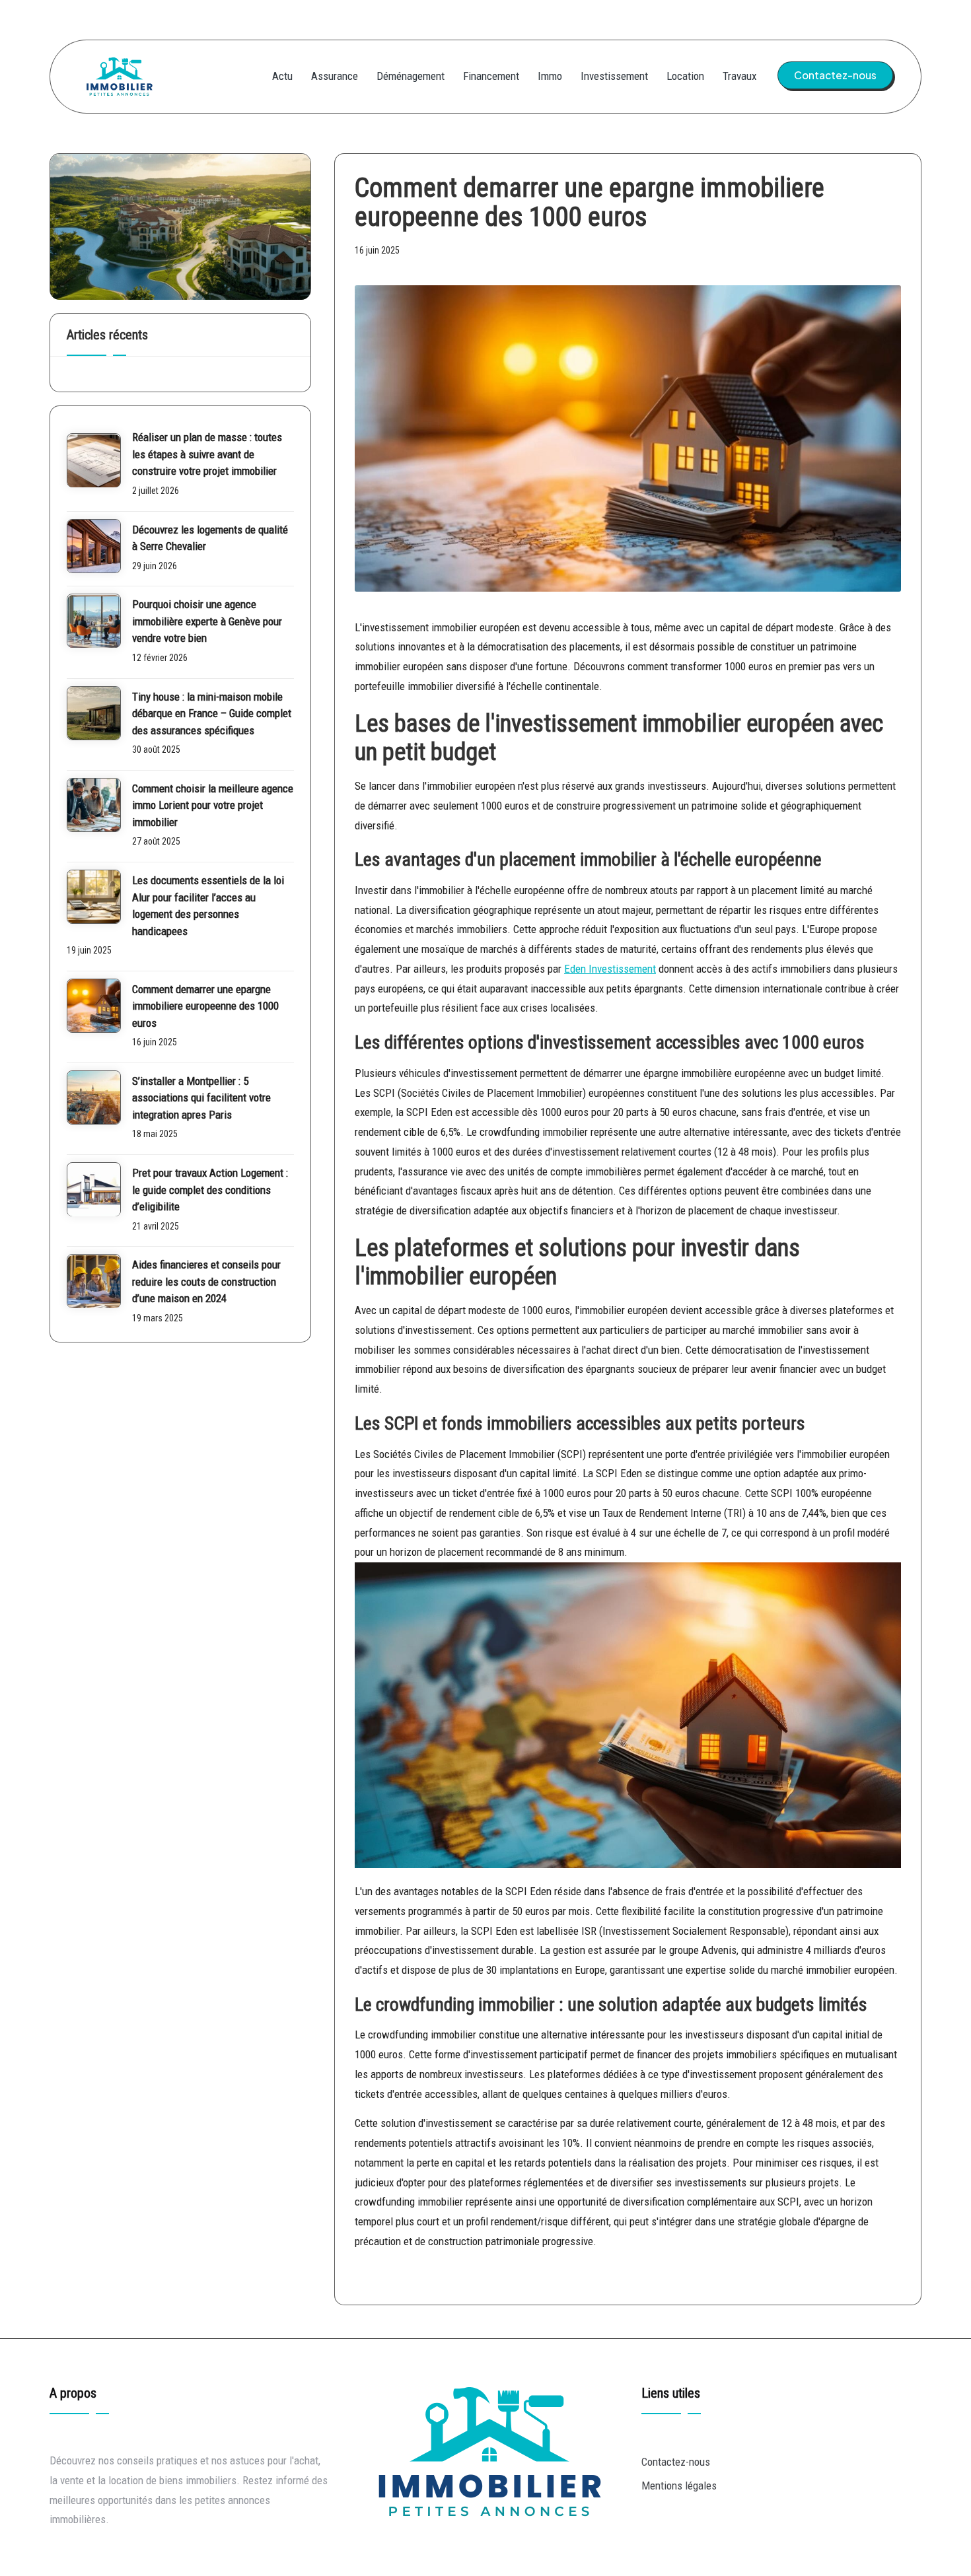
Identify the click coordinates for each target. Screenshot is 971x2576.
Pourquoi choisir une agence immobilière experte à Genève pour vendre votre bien (207, 622)
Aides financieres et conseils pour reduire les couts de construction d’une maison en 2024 (206, 1282)
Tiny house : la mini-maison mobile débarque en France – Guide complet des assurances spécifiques (212, 714)
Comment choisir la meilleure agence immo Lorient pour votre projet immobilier (213, 805)
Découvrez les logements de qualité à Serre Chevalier (210, 538)
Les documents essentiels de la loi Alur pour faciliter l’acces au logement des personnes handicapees (208, 906)
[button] (835, 75)
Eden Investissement (610, 969)
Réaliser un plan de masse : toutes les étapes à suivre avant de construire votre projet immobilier (207, 455)
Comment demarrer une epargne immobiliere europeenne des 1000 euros (205, 1006)
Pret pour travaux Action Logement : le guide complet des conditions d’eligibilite (210, 1190)
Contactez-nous (676, 2462)
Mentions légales (679, 2486)
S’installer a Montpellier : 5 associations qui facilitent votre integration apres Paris (201, 1098)
